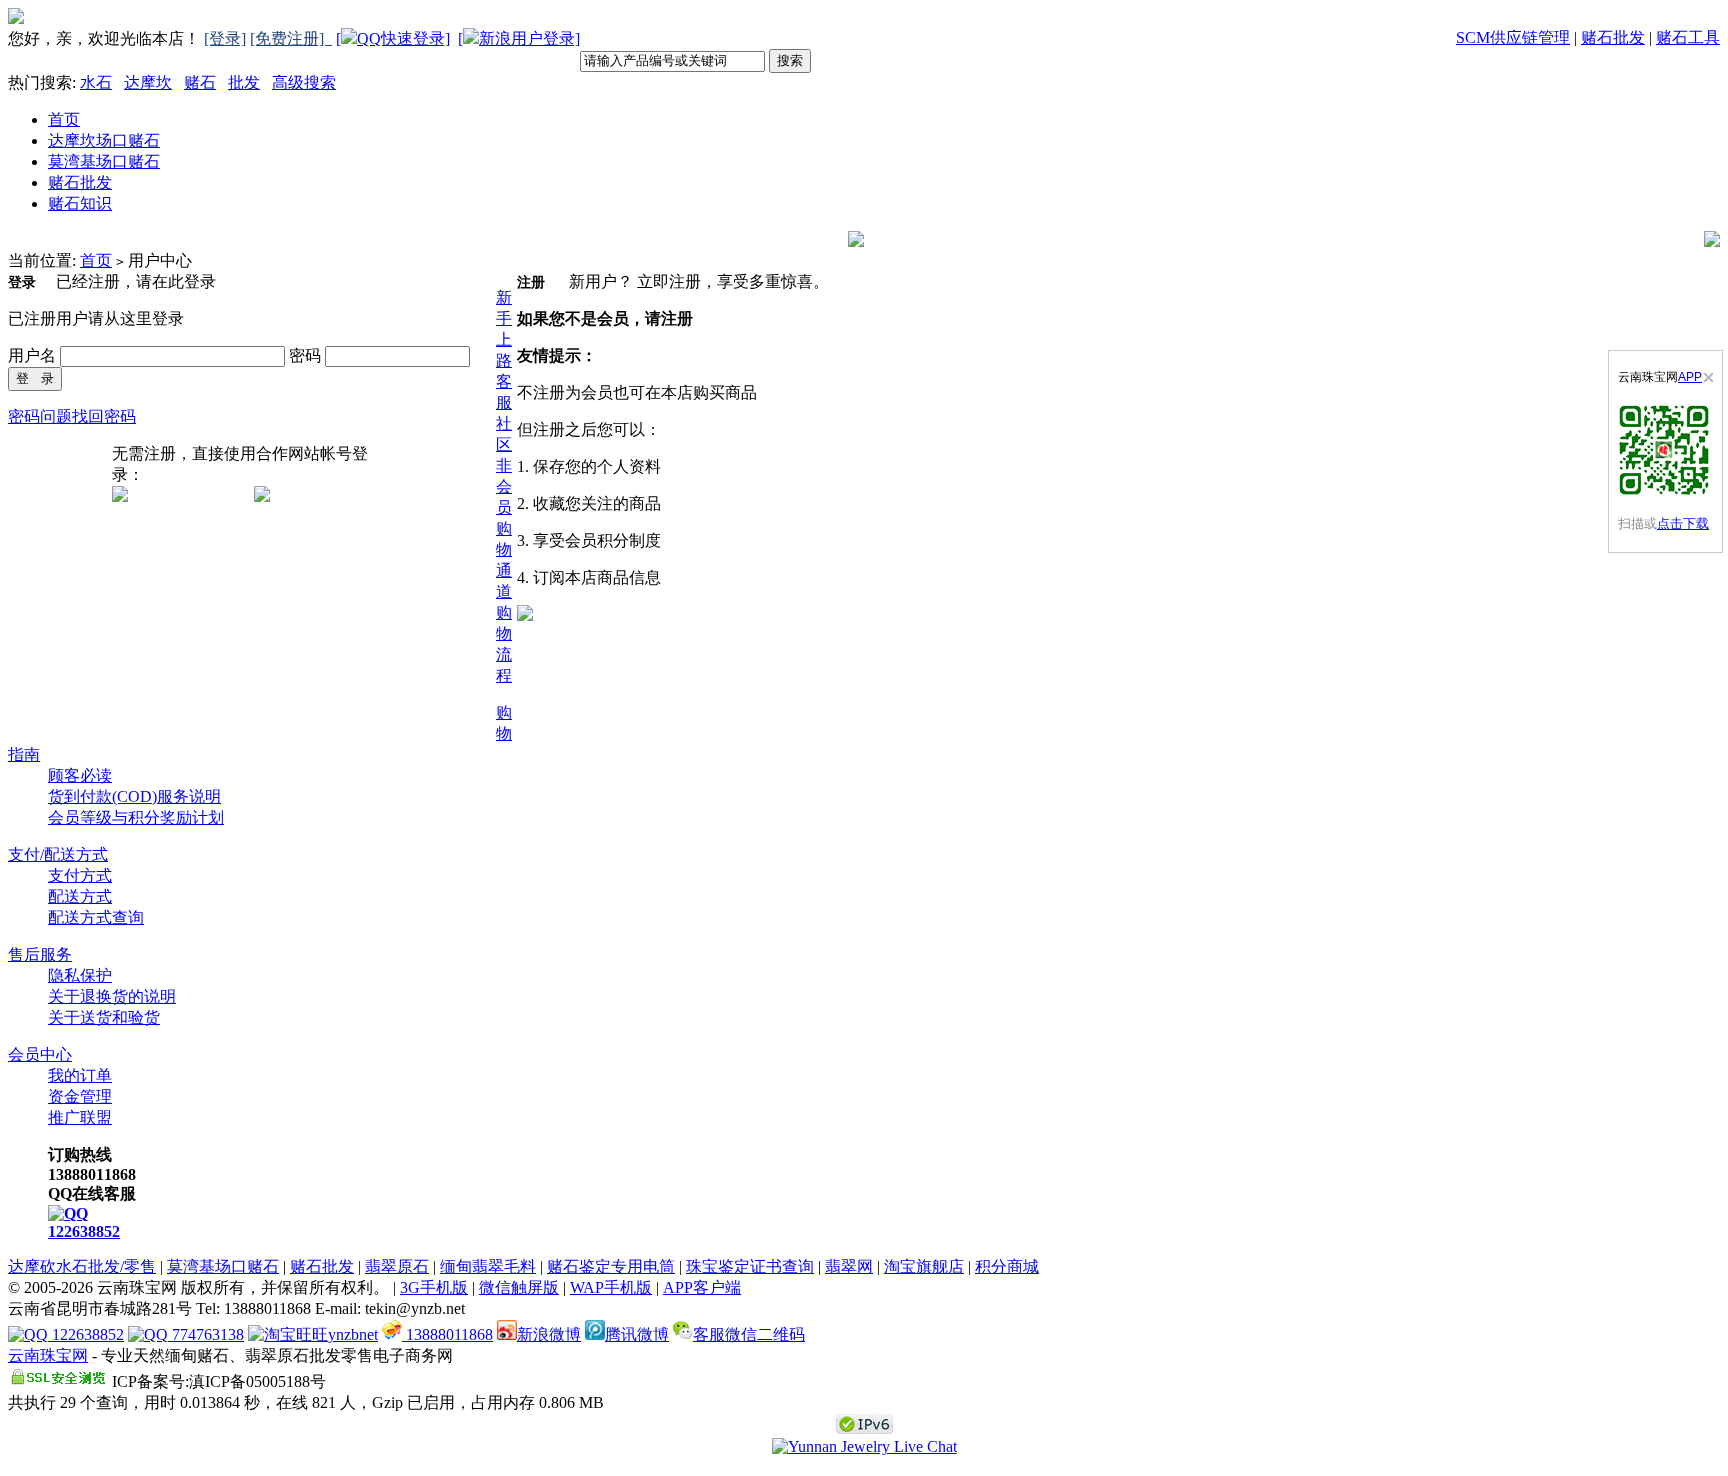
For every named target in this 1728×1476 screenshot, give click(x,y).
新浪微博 (549, 1334)
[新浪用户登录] (519, 38)
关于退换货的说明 (112, 996)
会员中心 (40, 1054)
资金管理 (80, 1096)
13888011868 (447, 1334)
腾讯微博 (637, 1334)
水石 (96, 82)
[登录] (225, 38)
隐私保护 (80, 975)
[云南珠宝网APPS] (1665, 450)
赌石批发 (1613, 37)
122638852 (84, 1231)
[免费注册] (291, 38)
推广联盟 (80, 1117)
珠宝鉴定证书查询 (750, 1266)
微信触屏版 (519, 1287)
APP (1690, 377)
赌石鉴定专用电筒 (611, 1266)
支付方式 (80, 875)
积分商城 (1007, 1266)
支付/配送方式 (58, 854)
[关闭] (1708, 377)
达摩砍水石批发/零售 (82, 1266)
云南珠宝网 (48, 1355)
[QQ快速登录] (393, 38)
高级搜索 (304, 82)
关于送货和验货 (104, 1017)
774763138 (206, 1334)
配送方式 (80, 896)
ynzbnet (353, 1334)
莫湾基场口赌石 (104, 161)
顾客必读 (80, 775)
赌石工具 (1688, 37)
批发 (244, 82)
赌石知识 (80, 203)
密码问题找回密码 (72, 416)
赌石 (200, 82)
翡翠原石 (397, 1266)
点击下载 (1683, 523)
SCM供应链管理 (1513, 37)
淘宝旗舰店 (924, 1266)
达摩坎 (148, 82)
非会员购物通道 (504, 528)
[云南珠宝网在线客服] (864, 1446)
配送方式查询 (96, 917)
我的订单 (80, 1075)
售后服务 (40, 954)
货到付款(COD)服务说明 (134, 796)
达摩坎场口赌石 (104, 140)
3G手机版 (434, 1287)
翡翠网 (849, 1266)
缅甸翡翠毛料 (488, 1266)
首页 (64, 119)
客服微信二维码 (749, 1334)
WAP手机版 (611, 1287)
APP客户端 (702, 1287)
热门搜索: (42, 82)
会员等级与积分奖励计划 (136, 817)
